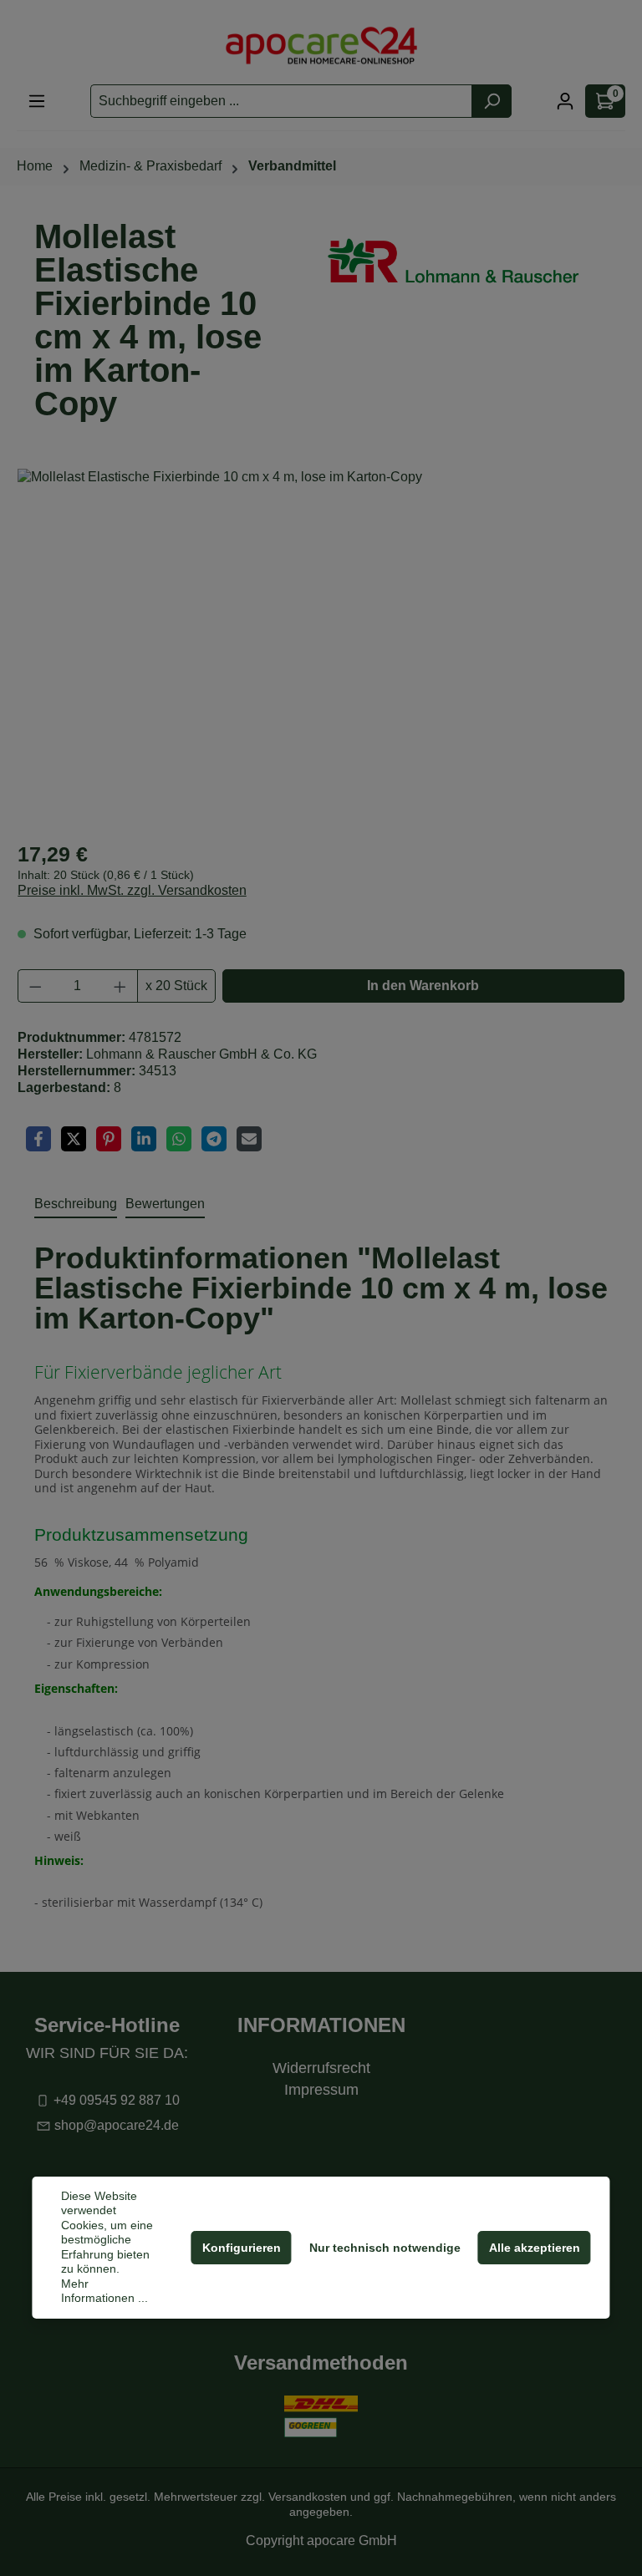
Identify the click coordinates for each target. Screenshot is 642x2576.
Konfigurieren (242, 2248)
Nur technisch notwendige (385, 2248)
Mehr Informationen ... (104, 2291)
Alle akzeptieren (535, 2248)
